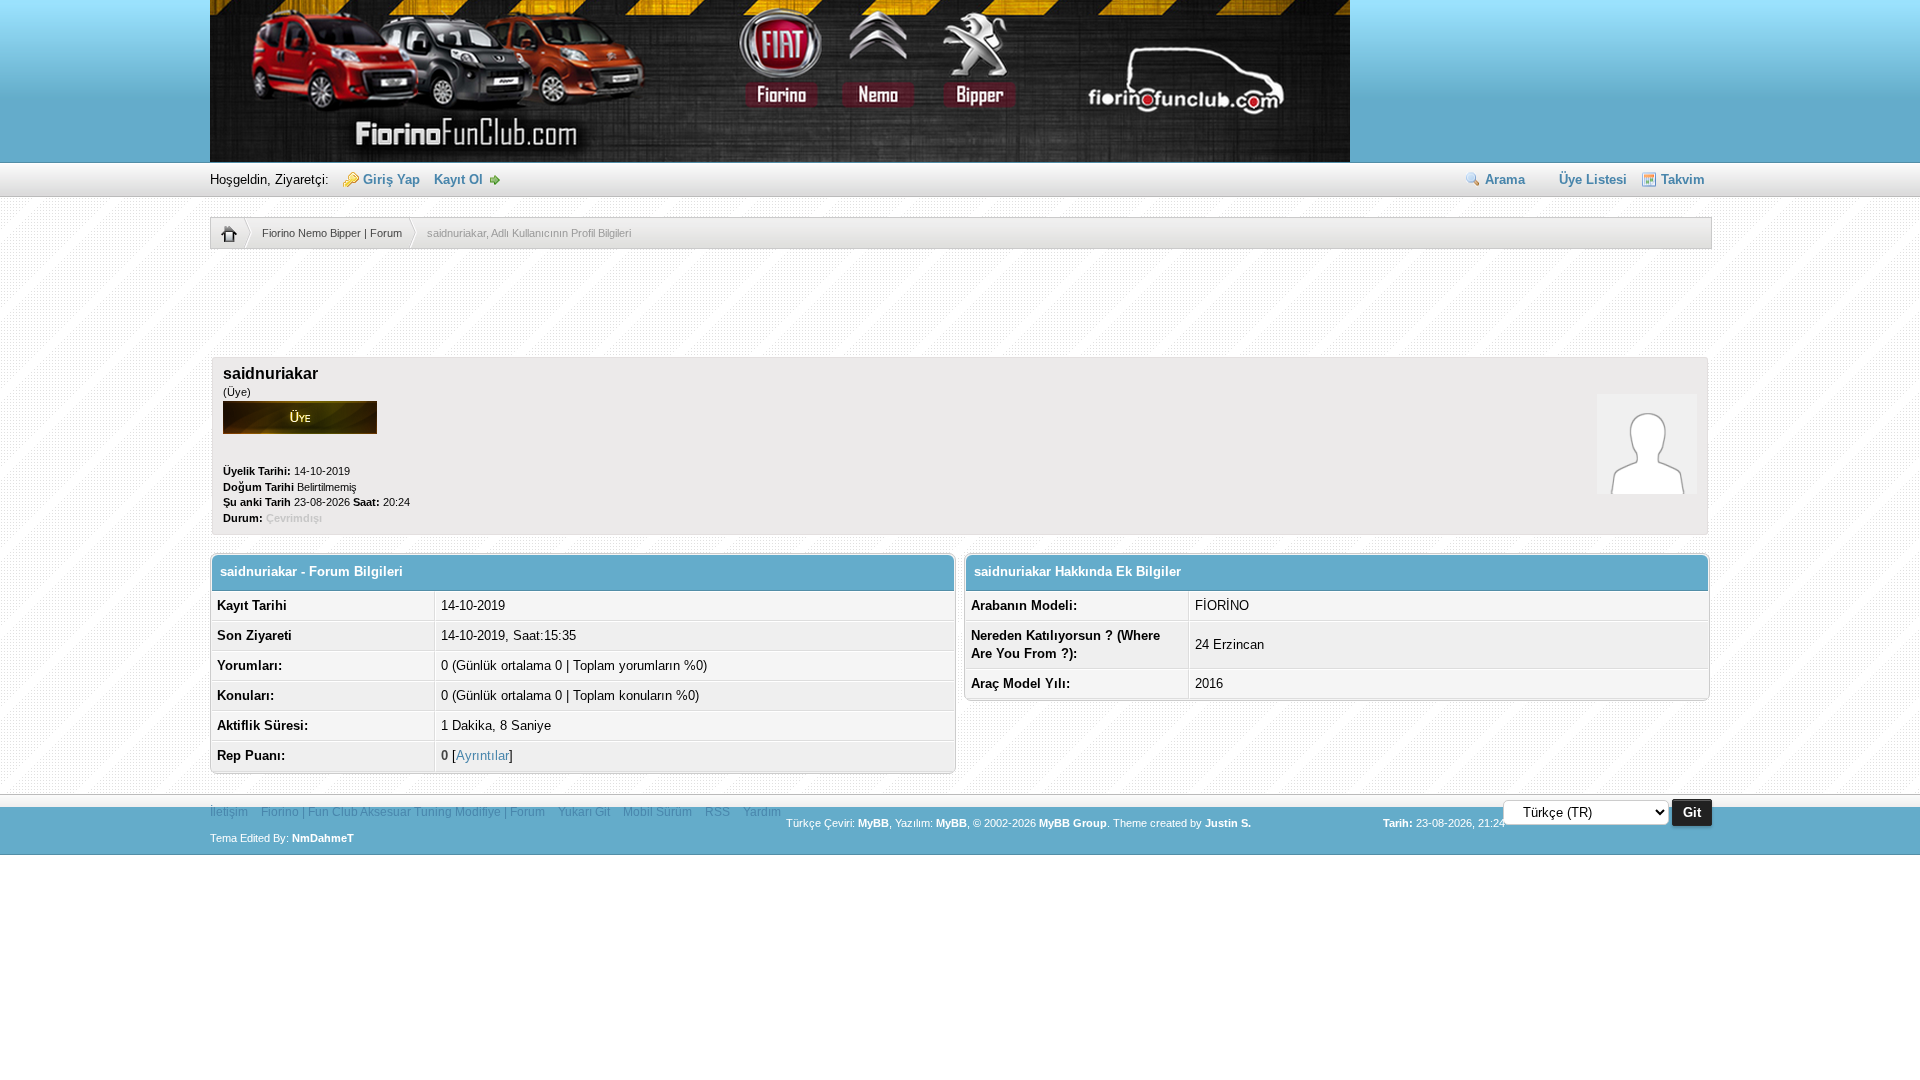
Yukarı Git (584, 812)
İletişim (229, 812)
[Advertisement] (960, 312)
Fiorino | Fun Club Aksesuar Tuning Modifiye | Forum (403, 812)
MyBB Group (1073, 823)
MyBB (873, 823)
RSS (717, 812)
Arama (1505, 179)
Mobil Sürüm (657, 812)
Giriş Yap (391, 179)
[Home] (236, 233)
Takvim (1683, 179)
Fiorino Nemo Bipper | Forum (332, 233)
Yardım (762, 812)
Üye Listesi (1593, 179)
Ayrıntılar (482, 755)
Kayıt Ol (458, 179)
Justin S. (1228, 823)
